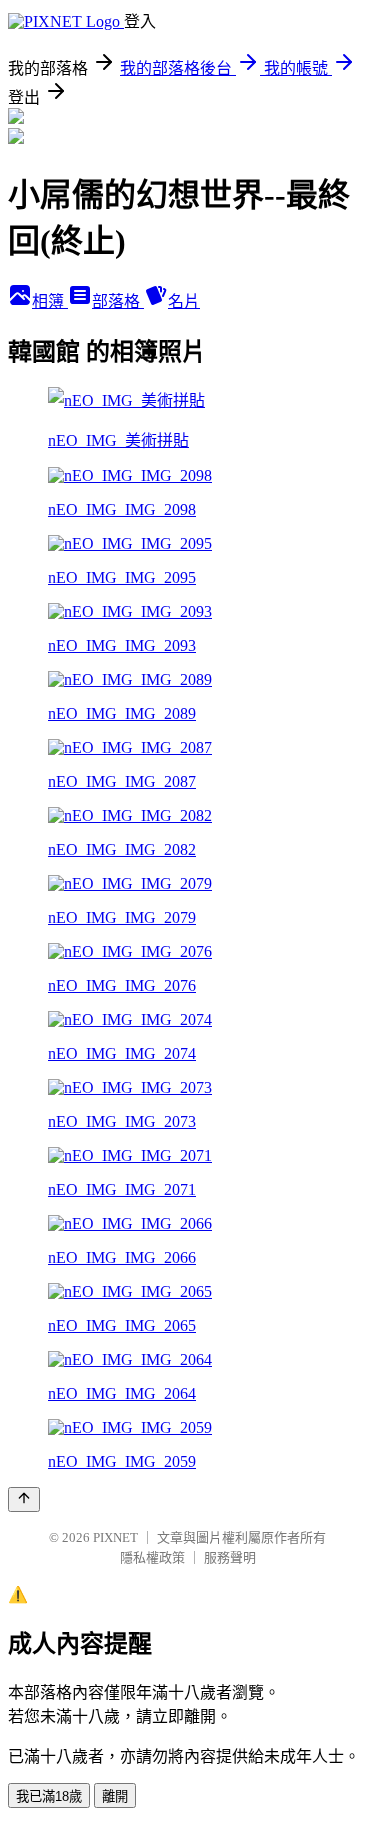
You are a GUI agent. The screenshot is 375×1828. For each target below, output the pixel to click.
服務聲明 (230, 1557)
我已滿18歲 (49, 1796)
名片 (184, 301)
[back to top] (24, 1499)
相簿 (50, 301)
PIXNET (115, 1537)
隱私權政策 (152, 1557)
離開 (115, 1796)
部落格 (118, 301)
